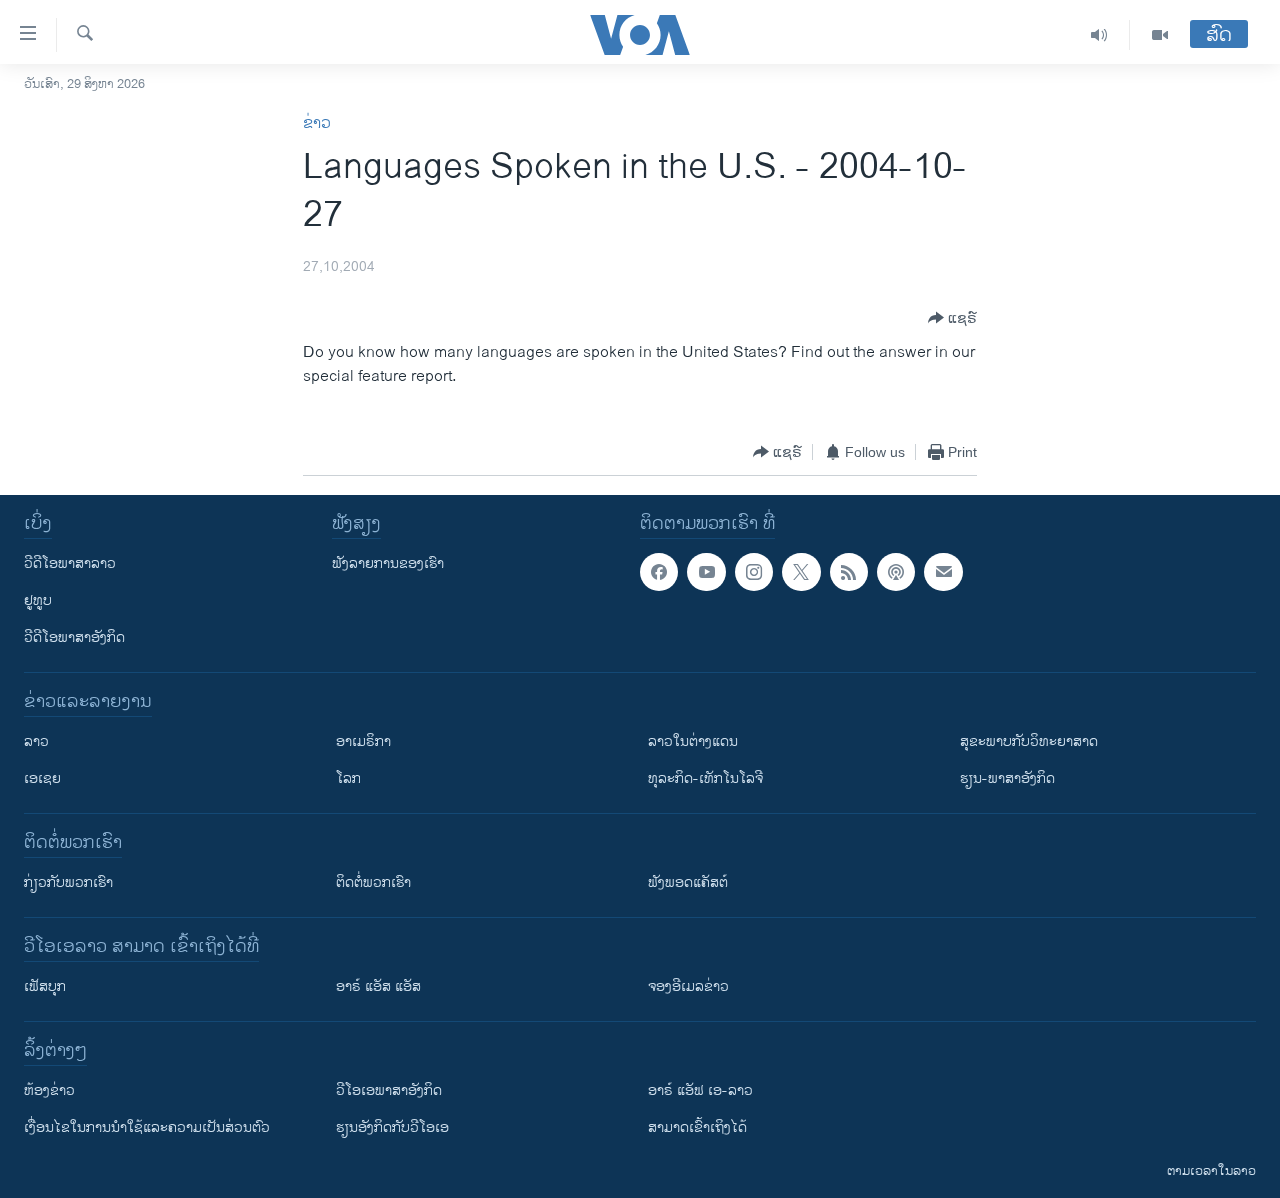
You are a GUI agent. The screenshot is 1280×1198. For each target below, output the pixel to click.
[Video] (1160, 35)
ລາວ (36, 741)
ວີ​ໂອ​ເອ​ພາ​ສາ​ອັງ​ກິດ (389, 1090)
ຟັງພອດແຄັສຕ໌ (688, 882)
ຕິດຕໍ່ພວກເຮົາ (373, 882)
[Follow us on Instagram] (754, 572)
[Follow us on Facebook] (659, 572)
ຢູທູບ (38, 600)
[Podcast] (896, 572)
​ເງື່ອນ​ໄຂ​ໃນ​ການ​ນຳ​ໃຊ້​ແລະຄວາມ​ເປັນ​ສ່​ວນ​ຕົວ (147, 1127)
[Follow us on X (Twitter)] (801, 572)
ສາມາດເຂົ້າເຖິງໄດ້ (697, 1127)
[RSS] (849, 572)
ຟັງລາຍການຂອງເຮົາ (388, 563)
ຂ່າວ (317, 123)
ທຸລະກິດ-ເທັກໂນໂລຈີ (705, 778)
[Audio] (1099, 35)
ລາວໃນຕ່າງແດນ (693, 741)
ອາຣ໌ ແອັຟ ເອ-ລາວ (700, 1090)
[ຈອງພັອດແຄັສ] (943, 572)
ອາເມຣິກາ (363, 741)
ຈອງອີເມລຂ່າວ (688, 986)
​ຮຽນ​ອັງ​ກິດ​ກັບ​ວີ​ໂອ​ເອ (392, 1127)
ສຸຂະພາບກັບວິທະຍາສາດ (1029, 741)
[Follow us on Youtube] (706, 572)
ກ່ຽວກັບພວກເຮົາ (68, 882)
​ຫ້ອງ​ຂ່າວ (49, 1090)
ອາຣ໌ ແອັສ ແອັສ (378, 986)
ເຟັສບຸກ (45, 986)
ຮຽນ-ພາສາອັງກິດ (1007, 778)
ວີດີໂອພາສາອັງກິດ (74, 637)
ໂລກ (348, 778)
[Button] (952, 318)
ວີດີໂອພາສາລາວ (70, 563)
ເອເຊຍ (42, 778)
